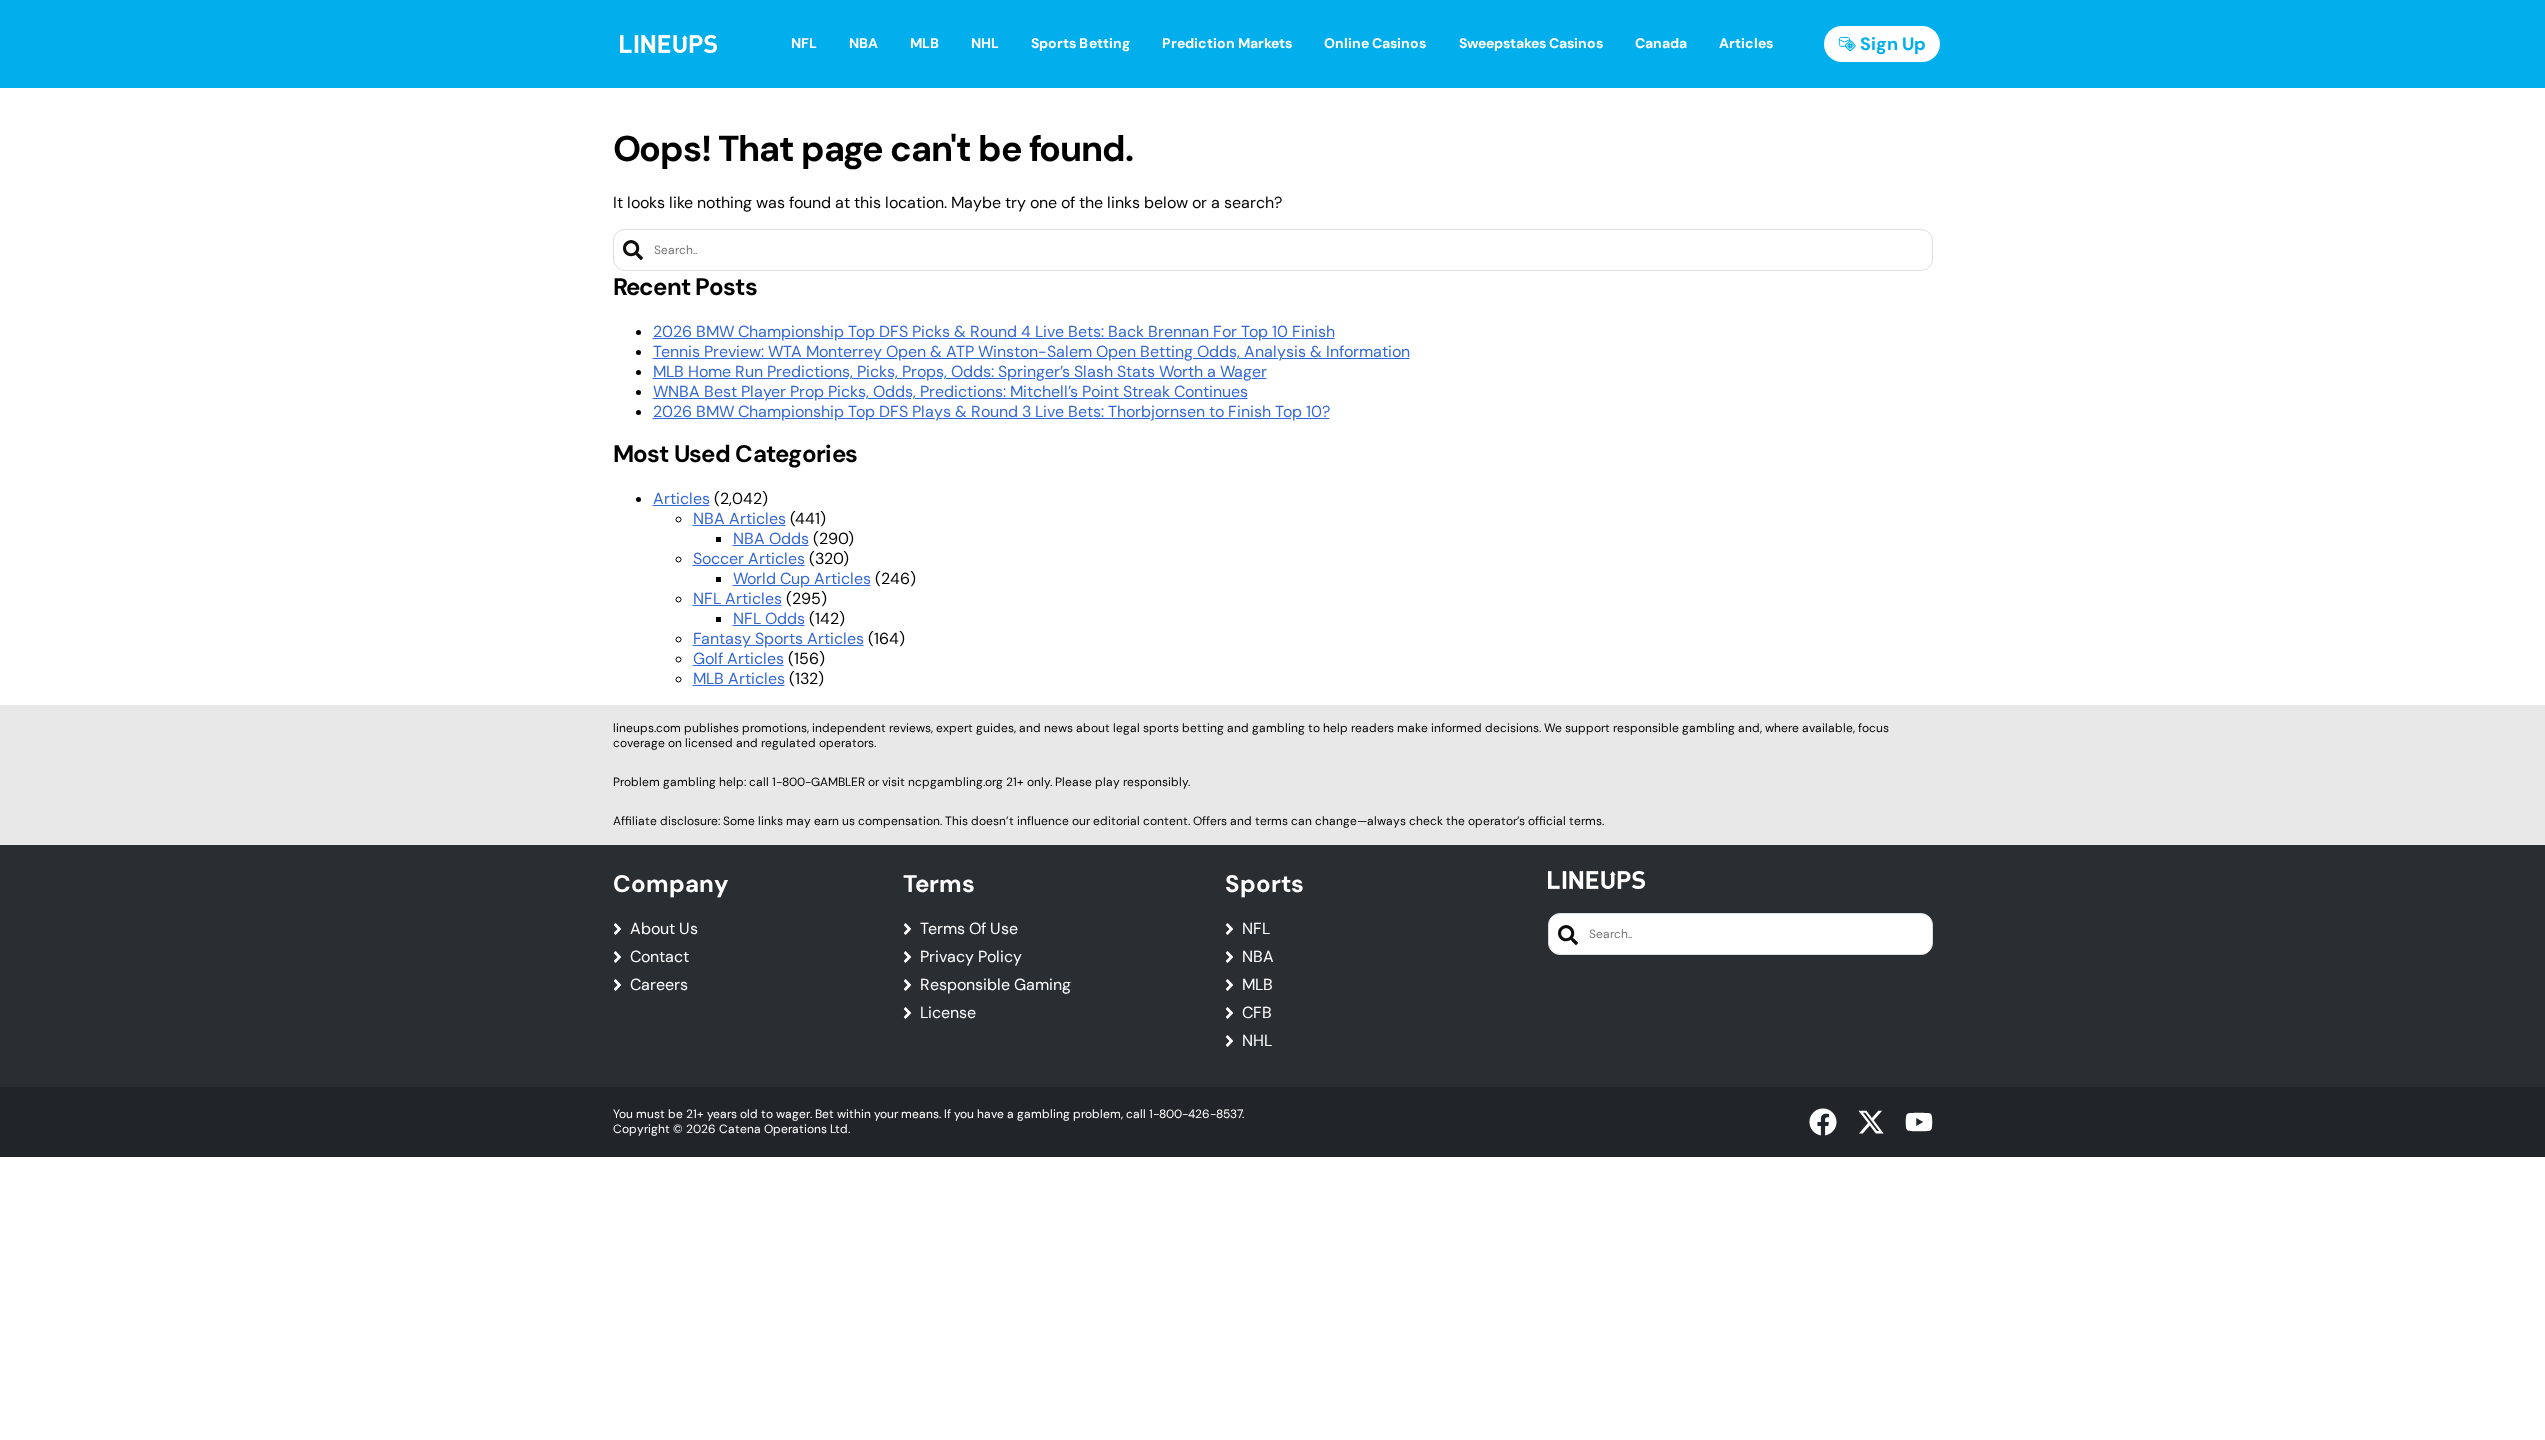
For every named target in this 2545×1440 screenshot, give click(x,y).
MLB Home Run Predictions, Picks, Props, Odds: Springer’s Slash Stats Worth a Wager (960, 371)
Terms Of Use (969, 929)
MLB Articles (739, 678)
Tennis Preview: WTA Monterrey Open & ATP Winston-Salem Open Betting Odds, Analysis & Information (1031, 351)
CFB (1257, 1013)
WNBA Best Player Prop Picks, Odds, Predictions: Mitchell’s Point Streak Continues (950, 391)
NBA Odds (771, 538)
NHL (1257, 1041)
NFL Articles (737, 598)
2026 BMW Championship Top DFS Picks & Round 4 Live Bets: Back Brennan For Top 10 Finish (994, 331)
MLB (1257, 985)
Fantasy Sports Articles (778, 638)
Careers (659, 985)
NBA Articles (739, 518)
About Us (664, 929)
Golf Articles (738, 658)
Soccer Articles (749, 558)
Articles (681, 498)
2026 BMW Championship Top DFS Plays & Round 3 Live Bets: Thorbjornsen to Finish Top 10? (991, 411)
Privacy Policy (971, 957)
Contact (659, 957)
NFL (1256, 929)
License (948, 1013)
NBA (1258, 957)
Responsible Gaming (995, 985)
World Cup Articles (802, 578)
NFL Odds (769, 618)
